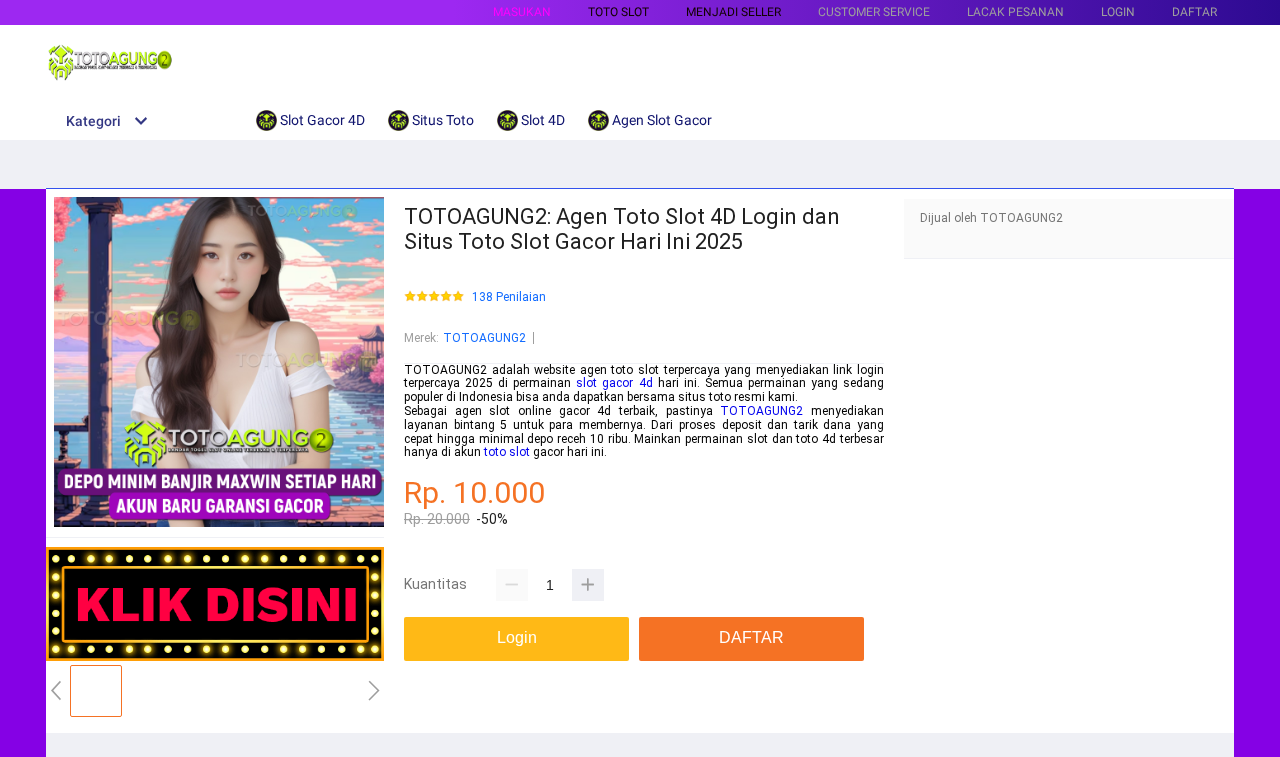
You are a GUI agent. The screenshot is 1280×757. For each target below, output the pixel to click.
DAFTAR (1194, 12)
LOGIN (1118, 12)
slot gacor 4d (614, 383)
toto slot (507, 452)
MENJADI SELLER (733, 12)
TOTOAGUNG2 (484, 338)
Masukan (522, 12)
